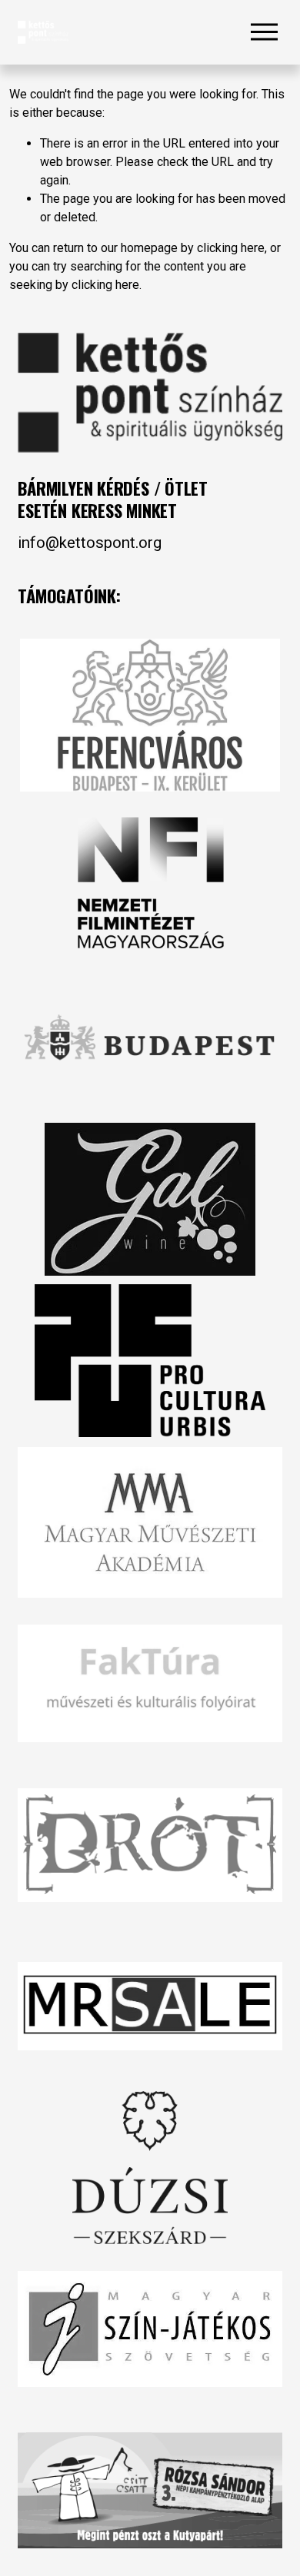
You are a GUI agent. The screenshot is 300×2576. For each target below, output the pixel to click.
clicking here (231, 248)
